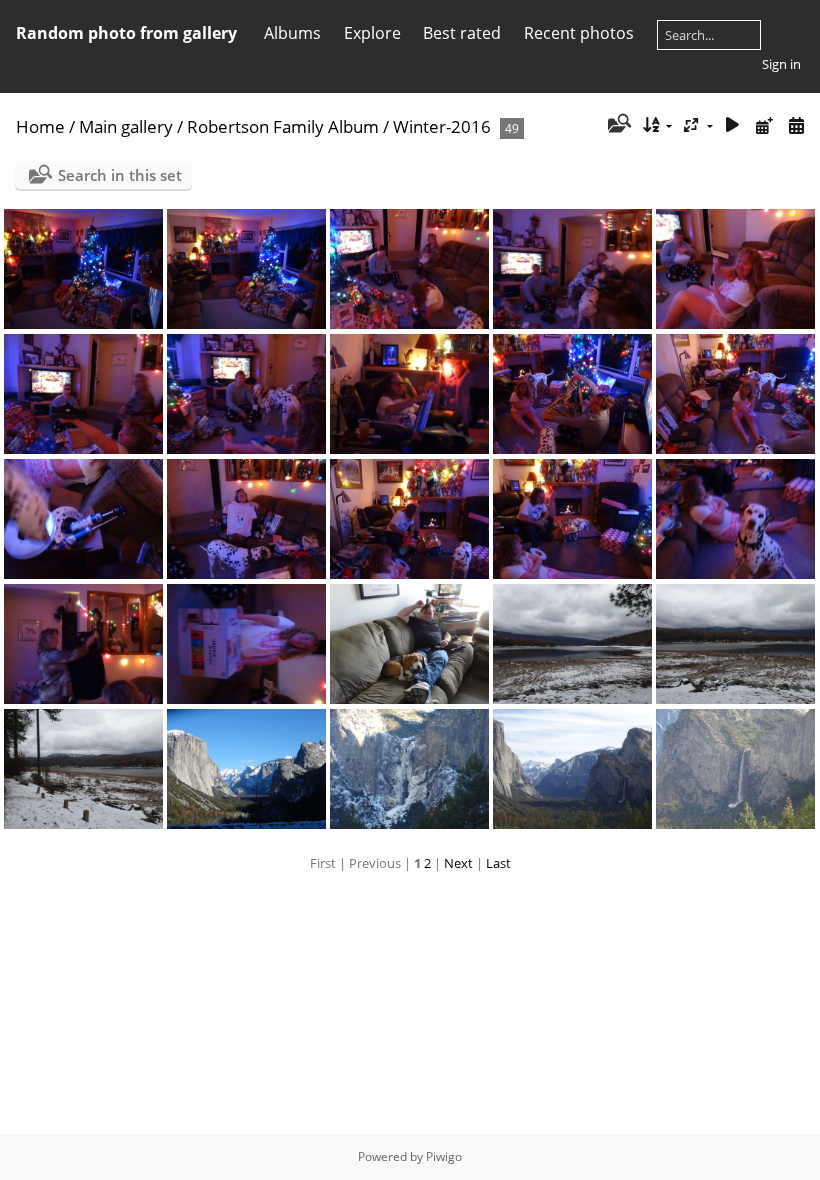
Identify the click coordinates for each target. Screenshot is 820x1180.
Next (458, 863)
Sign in (781, 64)
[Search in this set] (617, 125)
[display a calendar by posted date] (764, 125)
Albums (292, 33)
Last (498, 863)
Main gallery (126, 126)
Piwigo (444, 1156)
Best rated (462, 33)
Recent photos (579, 33)
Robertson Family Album (283, 126)
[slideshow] (733, 125)
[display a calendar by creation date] (796, 125)
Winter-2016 (442, 126)
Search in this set (120, 175)
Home (40, 126)
